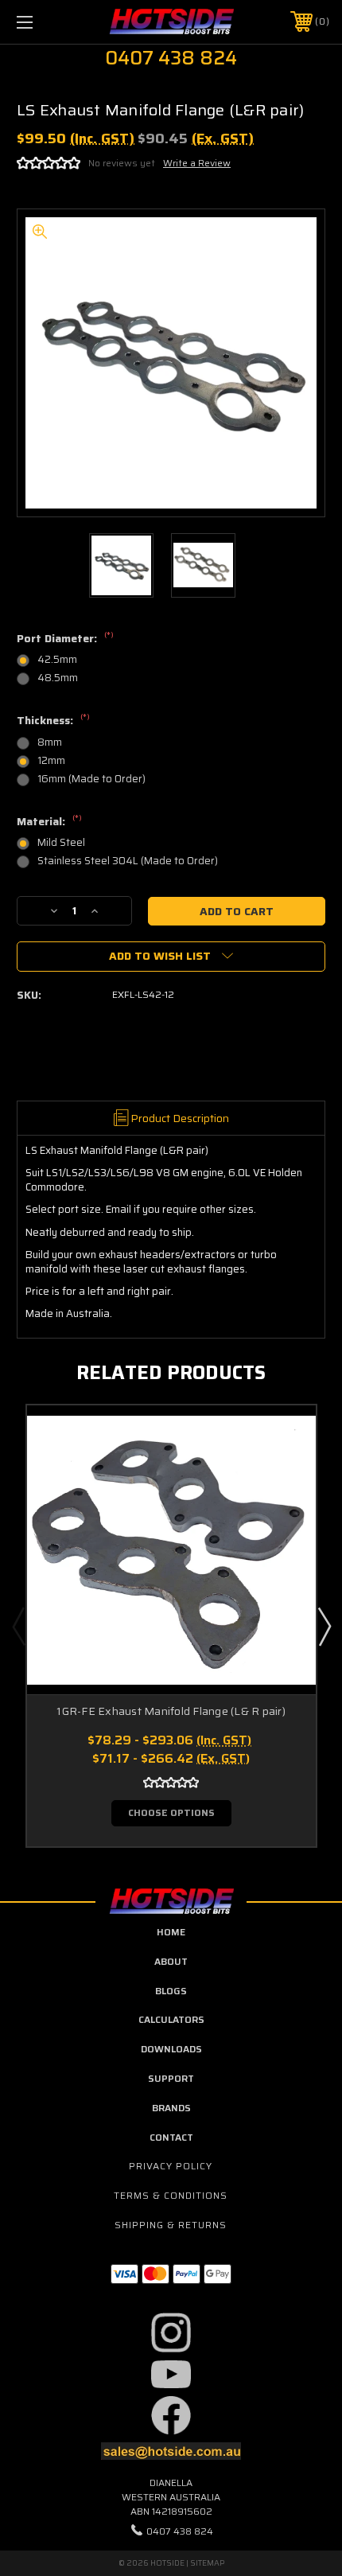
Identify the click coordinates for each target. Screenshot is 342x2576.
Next (324, 1626)
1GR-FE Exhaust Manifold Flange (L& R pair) (171, 1711)
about (171, 1961)
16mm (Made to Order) (91, 779)
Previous (18, 1626)
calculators (171, 2019)
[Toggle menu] (48, 22)
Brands (171, 2108)
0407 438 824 (180, 2531)
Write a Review (197, 163)
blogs (171, 1991)
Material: (49, 822)
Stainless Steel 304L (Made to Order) (128, 861)
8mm (50, 742)
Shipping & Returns (171, 2225)
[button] (171, 2332)
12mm (51, 760)
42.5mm (57, 659)
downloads (171, 2049)
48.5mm (58, 678)
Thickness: (53, 721)
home (171, 1932)
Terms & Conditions (171, 2195)
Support (171, 2078)
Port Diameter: (65, 639)
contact (171, 2137)
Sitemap (207, 2563)
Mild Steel (61, 842)
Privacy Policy (171, 2166)
